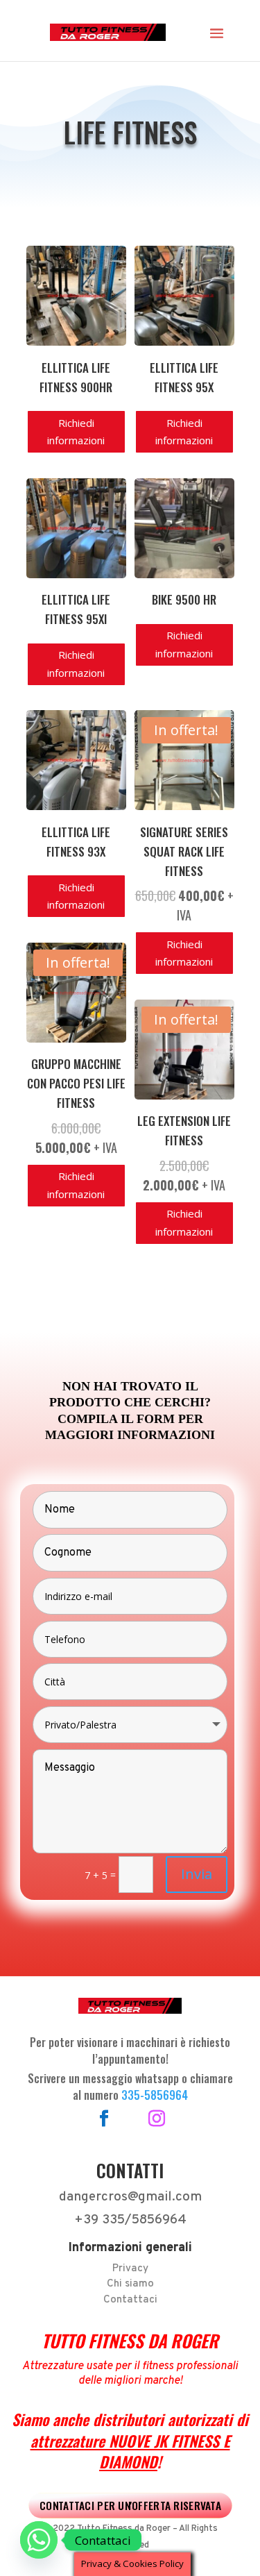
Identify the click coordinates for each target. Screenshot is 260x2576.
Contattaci (130, 2300)
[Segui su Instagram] (157, 2119)
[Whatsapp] (39, 2540)
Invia (197, 1874)
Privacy (130, 2269)
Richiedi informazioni (76, 432)
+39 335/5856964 (130, 2220)
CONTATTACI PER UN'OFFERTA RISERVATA (130, 2505)
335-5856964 (155, 2095)
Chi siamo (130, 2284)
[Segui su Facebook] (104, 2119)
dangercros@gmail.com (130, 2197)
